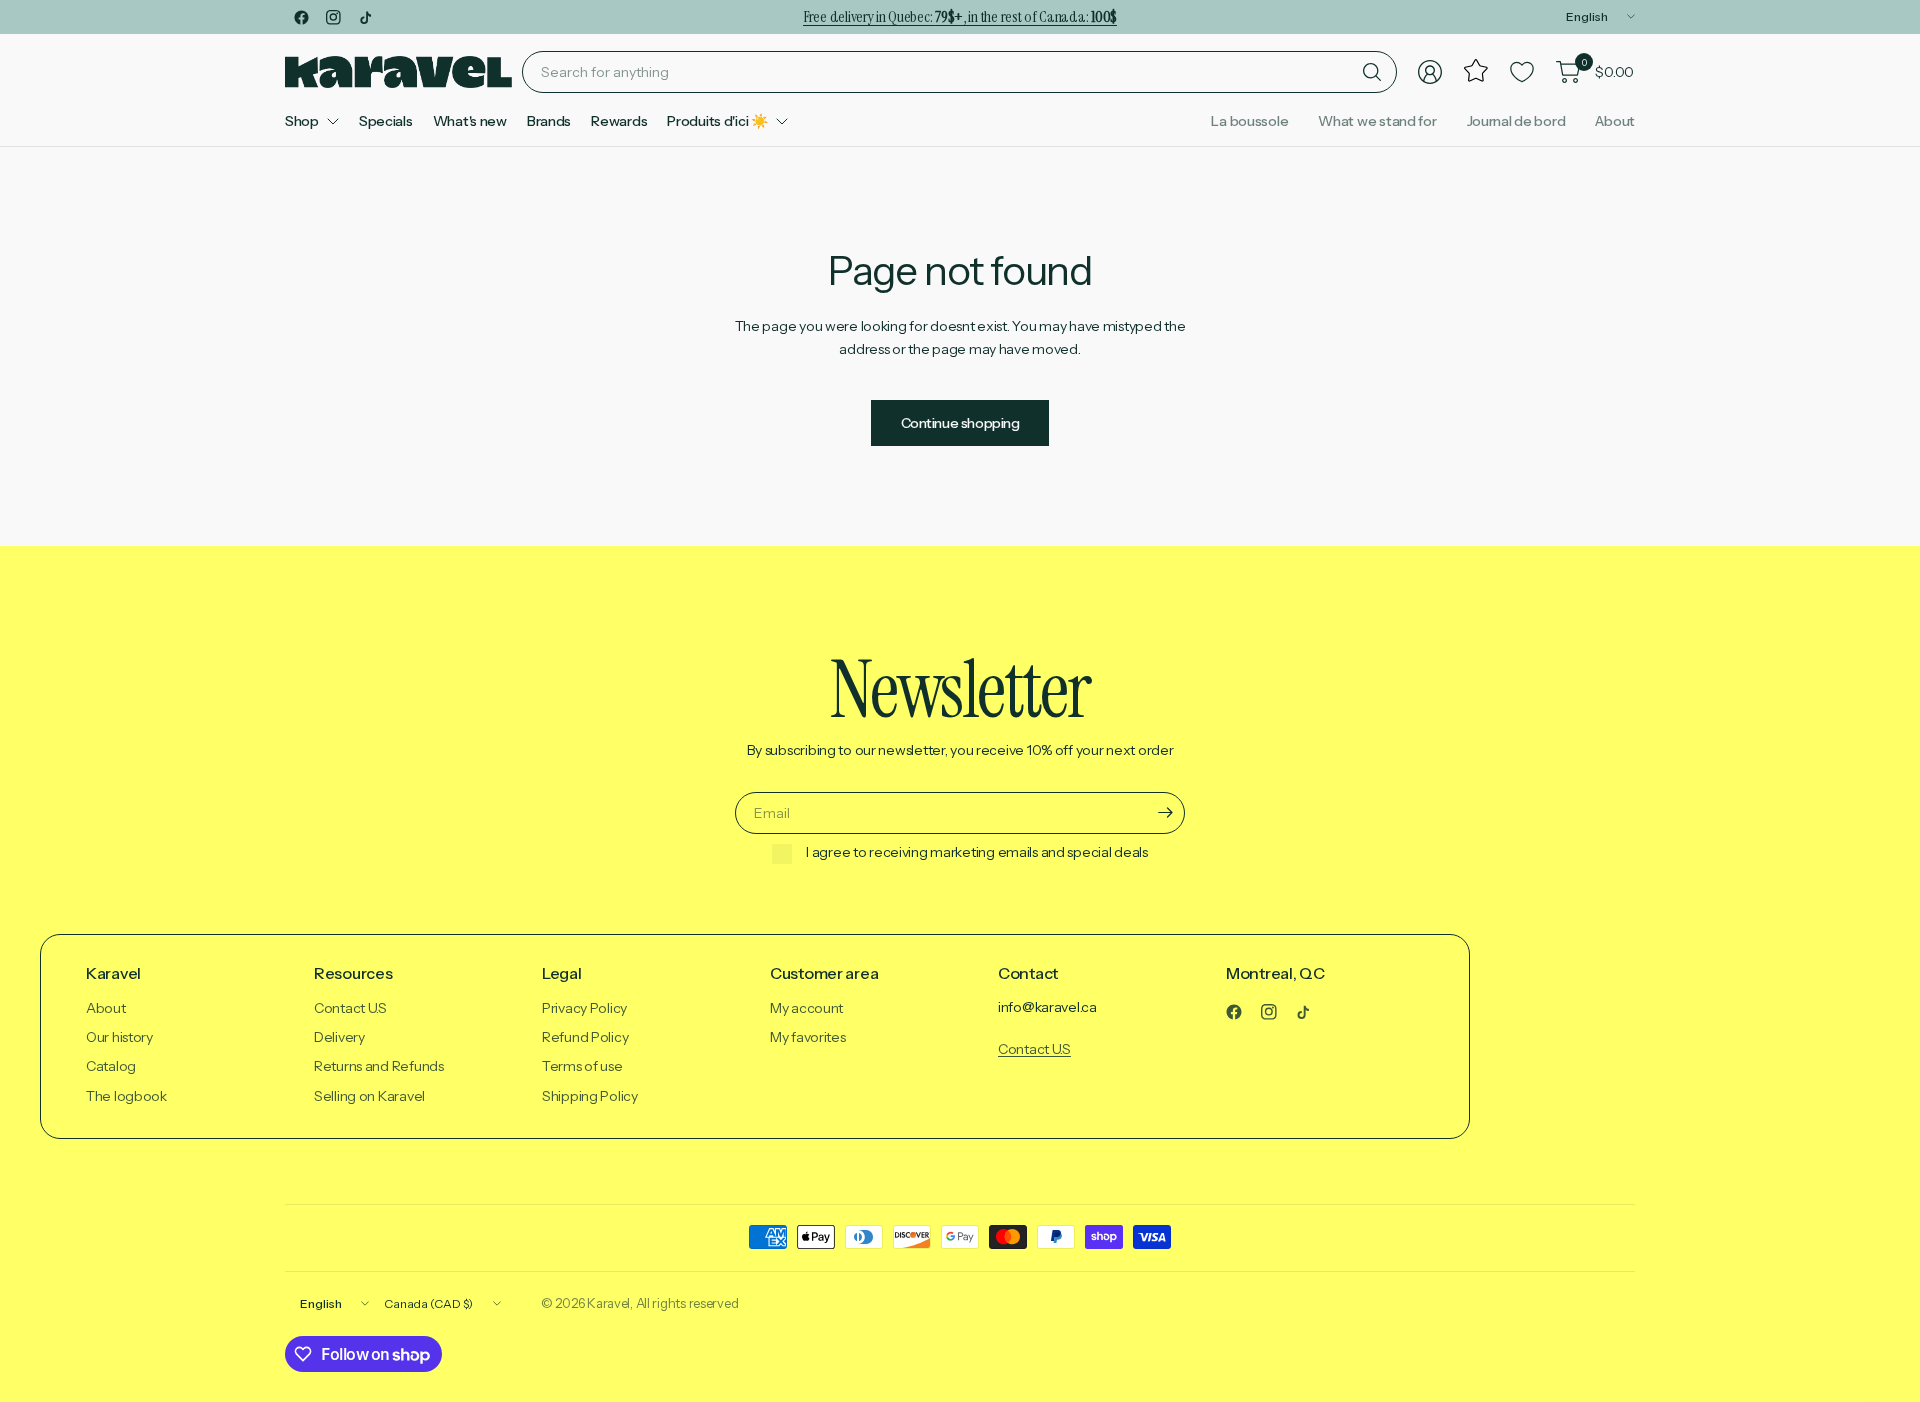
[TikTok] (365, 17)
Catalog (111, 1066)
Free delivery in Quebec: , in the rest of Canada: (960, 16)
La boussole (1249, 121)
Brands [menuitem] (549, 121)
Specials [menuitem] (386, 121)
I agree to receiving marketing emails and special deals (977, 852)
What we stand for (1377, 121)
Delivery (339, 1037)
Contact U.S (350, 1008)
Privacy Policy (584, 1008)
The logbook (126, 1096)
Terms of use (582, 1066)
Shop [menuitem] (302, 121)
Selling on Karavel (369, 1096)
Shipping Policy (590, 1096)
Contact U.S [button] (1034, 1049)
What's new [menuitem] (470, 121)
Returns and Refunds (379, 1066)
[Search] (1372, 72)
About (1615, 121)
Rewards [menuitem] (619, 121)
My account (806, 1008)
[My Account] (1430, 72)
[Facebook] (301, 17)
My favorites (808, 1037)
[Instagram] (333, 17)
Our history (119, 1037)
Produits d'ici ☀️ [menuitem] (717, 121)
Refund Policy (585, 1037)
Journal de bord (1516, 121)
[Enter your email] (1165, 813)
